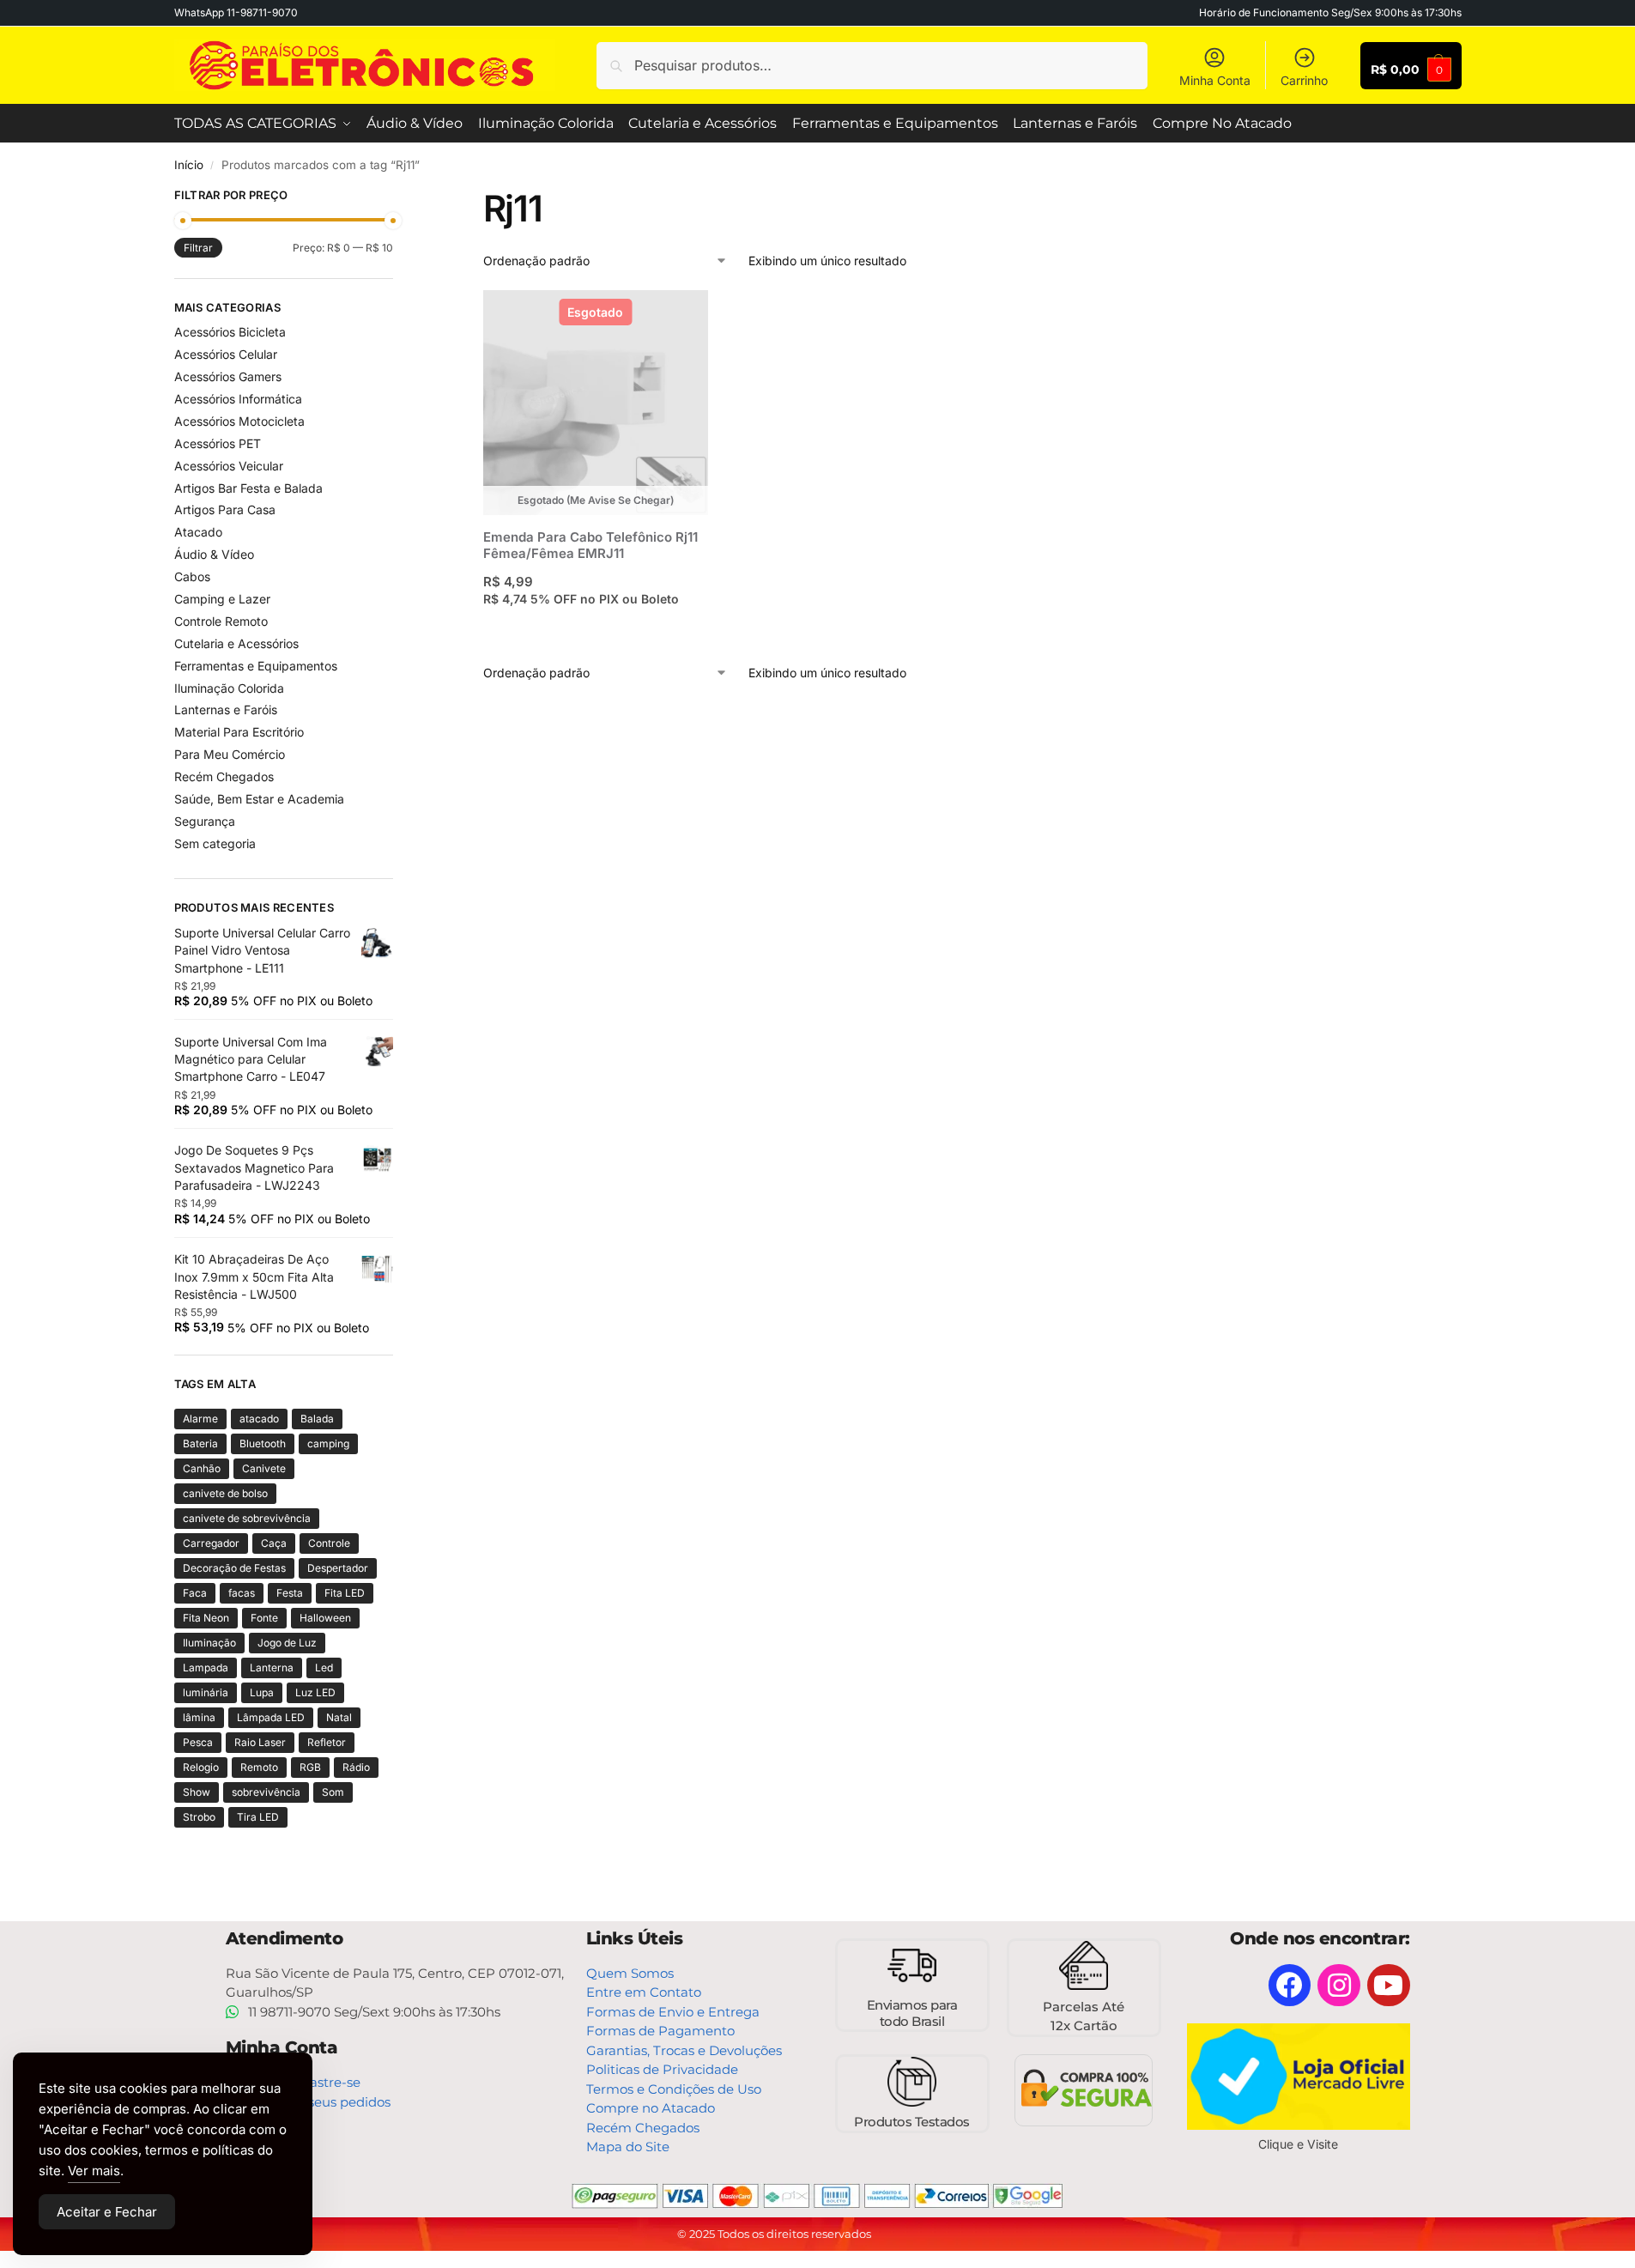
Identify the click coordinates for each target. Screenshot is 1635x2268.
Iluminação (209, 1643)
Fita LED (345, 1593)
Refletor (327, 1742)
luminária (206, 1692)
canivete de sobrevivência (247, 1518)
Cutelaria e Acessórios (236, 643)
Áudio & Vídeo (214, 554)
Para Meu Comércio (230, 754)
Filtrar (198, 248)
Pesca (198, 1742)
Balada (317, 1419)
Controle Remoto (221, 621)
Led (324, 1668)
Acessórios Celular (226, 354)
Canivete (264, 1468)
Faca (195, 1593)
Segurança (205, 821)
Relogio (201, 1767)
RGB (310, 1767)
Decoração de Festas (234, 1568)
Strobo (199, 1817)
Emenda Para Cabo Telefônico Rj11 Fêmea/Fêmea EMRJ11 (590, 546)
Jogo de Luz (287, 1643)
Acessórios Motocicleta (239, 421)
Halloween (325, 1618)
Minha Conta (1215, 80)
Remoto (259, 1767)
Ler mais (595, 632)
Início (189, 165)
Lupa (262, 1692)
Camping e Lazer (222, 599)
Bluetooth (263, 1443)
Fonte (264, 1618)
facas (242, 1593)
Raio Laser (260, 1742)
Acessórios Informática (238, 399)
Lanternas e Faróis (226, 710)
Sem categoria (215, 843)
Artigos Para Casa (225, 509)
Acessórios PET (218, 443)
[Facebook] (1290, 1986)
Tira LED (258, 1817)
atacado (259, 1419)
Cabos (192, 576)
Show (197, 1792)
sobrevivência (266, 1792)
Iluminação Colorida (229, 688)
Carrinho (1304, 80)
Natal (339, 1717)
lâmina (199, 1717)
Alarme (200, 1419)
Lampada (206, 1668)
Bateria (200, 1443)
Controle (329, 1543)
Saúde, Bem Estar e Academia (259, 799)
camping (328, 1443)
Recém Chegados (224, 776)
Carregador (211, 1543)
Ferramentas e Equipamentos (256, 666)
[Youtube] (1389, 1986)
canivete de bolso (225, 1493)
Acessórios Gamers (228, 376)
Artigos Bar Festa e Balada (248, 488)
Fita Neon (206, 1618)
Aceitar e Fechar (107, 2212)
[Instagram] (1339, 1986)
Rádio (356, 1767)
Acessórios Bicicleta (230, 332)
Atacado (198, 532)
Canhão (202, 1468)
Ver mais (94, 2171)
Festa (290, 1593)
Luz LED (315, 1692)
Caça (274, 1543)
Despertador (338, 1568)
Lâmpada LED (271, 1717)
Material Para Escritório (239, 732)
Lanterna (272, 1668)
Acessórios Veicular (229, 466)
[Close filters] (398, 197)
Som (333, 1792)
